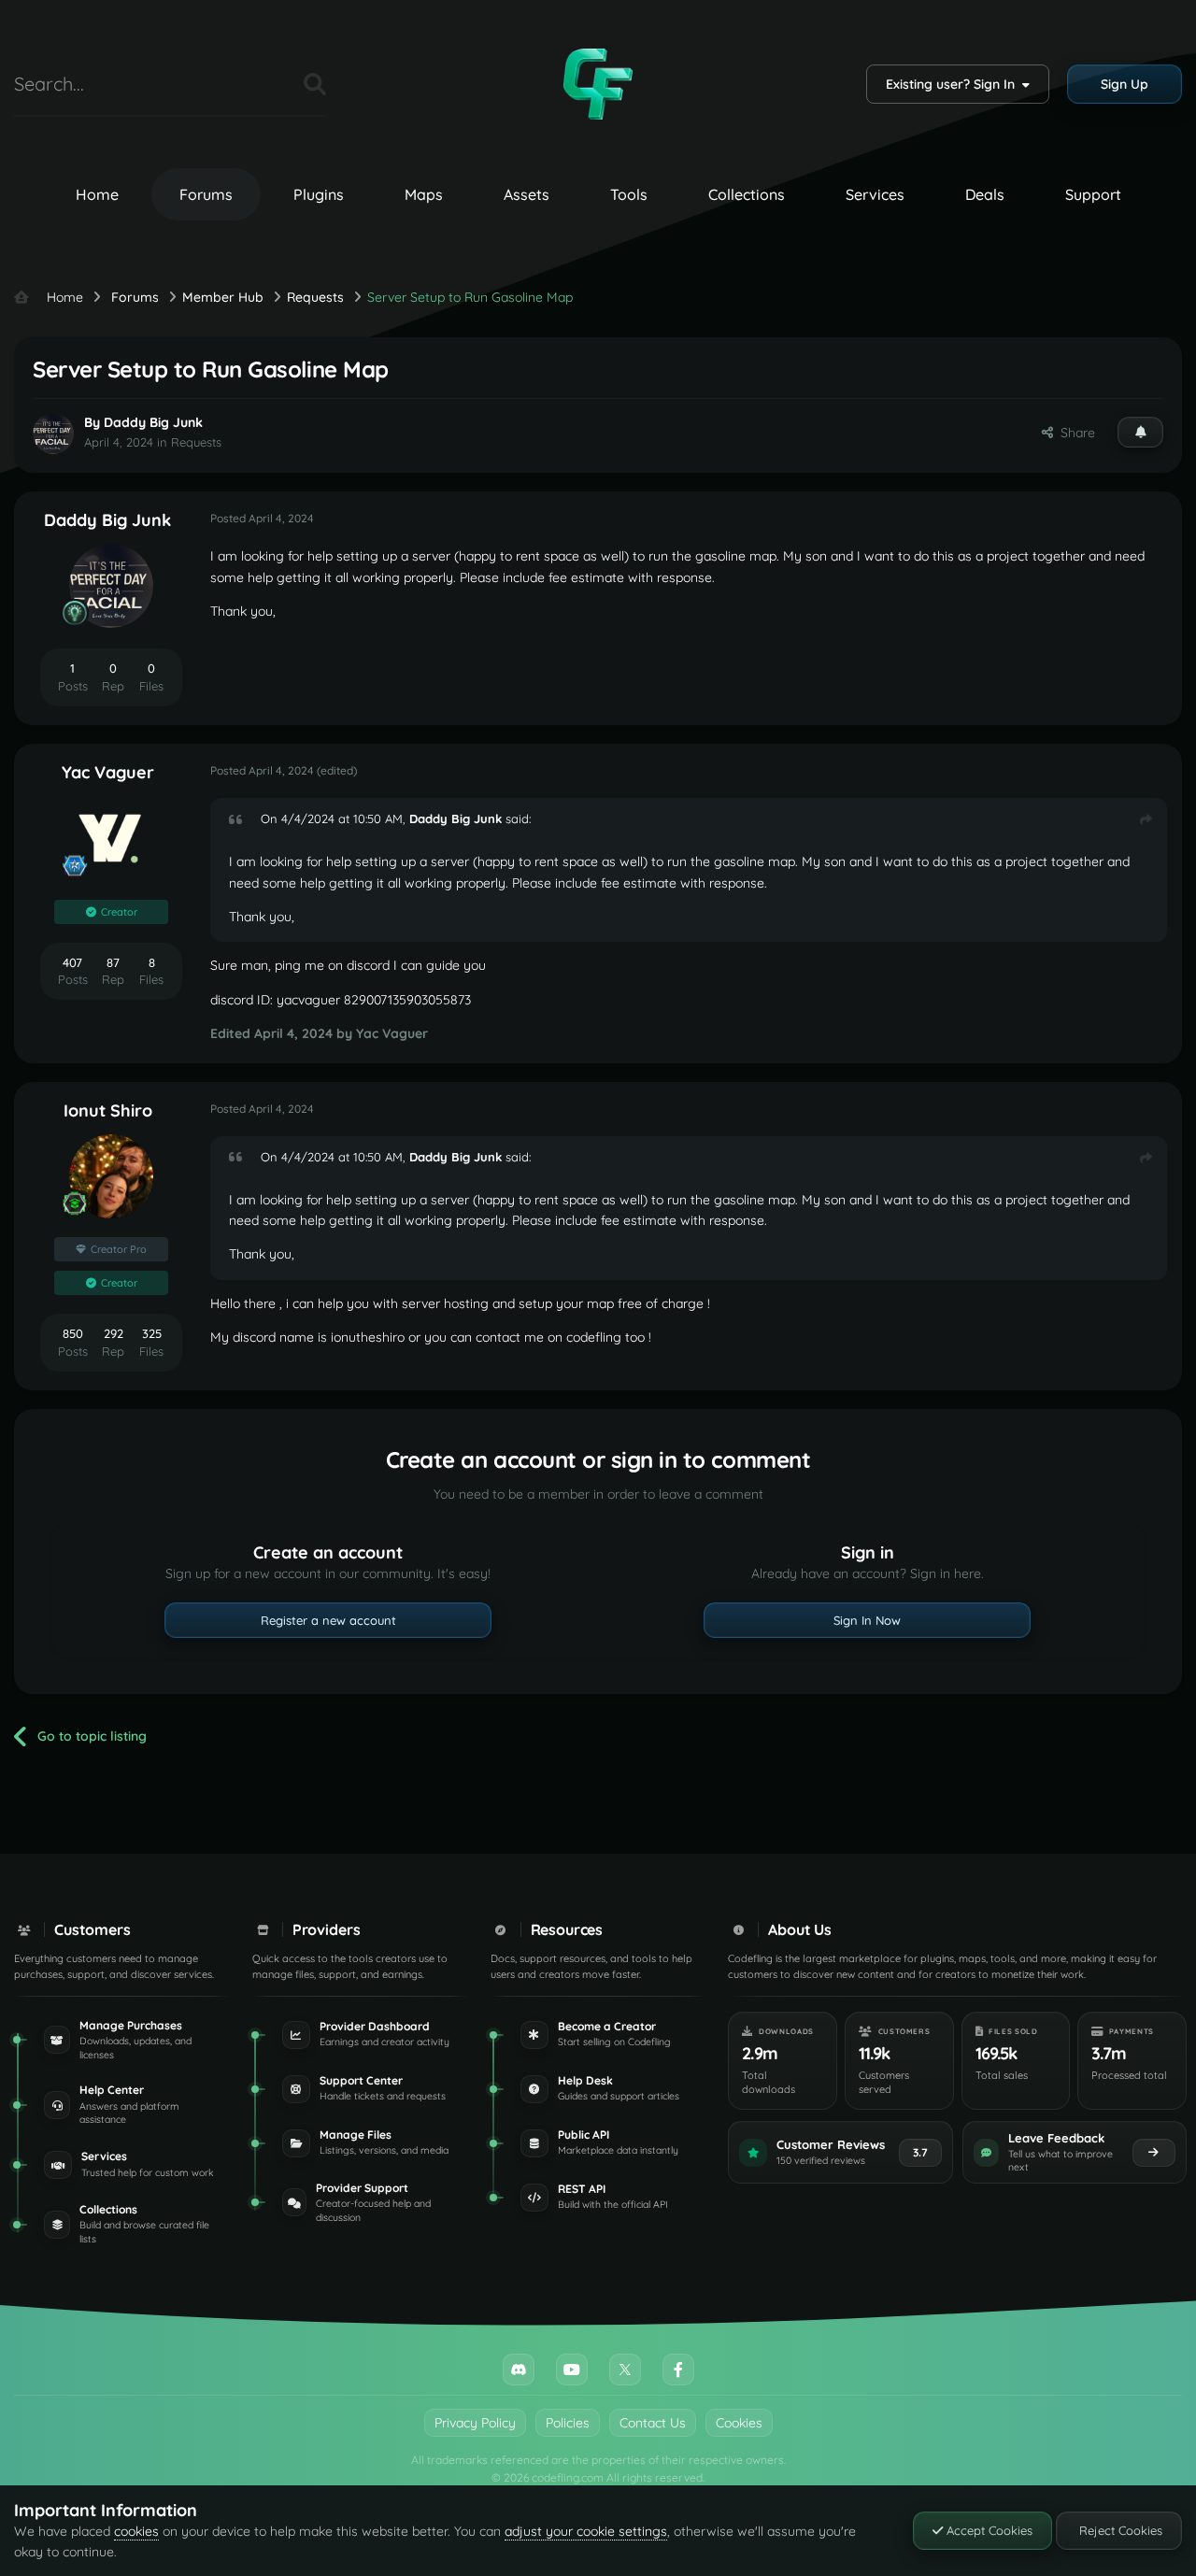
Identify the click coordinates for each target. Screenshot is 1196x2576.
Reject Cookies (1119, 2530)
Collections (747, 194)
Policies (568, 2423)
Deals (985, 194)
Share (1074, 433)
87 (113, 962)
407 (72, 962)
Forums (206, 194)
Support (1093, 194)
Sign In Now (867, 1620)
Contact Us (653, 2423)
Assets (527, 194)
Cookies (739, 2423)
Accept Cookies (988, 2530)
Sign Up (1125, 84)
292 (114, 1333)
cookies (136, 2531)
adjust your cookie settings (586, 2531)
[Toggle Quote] (243, 819)
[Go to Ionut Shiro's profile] (111, 1176)
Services (875, 194)
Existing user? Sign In (954, 84)
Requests (196, 442)
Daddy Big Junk (153, 422)
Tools (629, 194)
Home (97, 194)
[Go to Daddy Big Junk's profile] (53, 434)
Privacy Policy (475, 2423)
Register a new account (328, 1620)
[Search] (315, 84)
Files (266, 84)
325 (152, 1333)
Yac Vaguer (108, 772)
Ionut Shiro (108, 1110)
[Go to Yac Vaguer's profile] (111, 839)
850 (73, 1333)
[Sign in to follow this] (1140, 432)
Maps (424, 194)
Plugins (319, 194)
